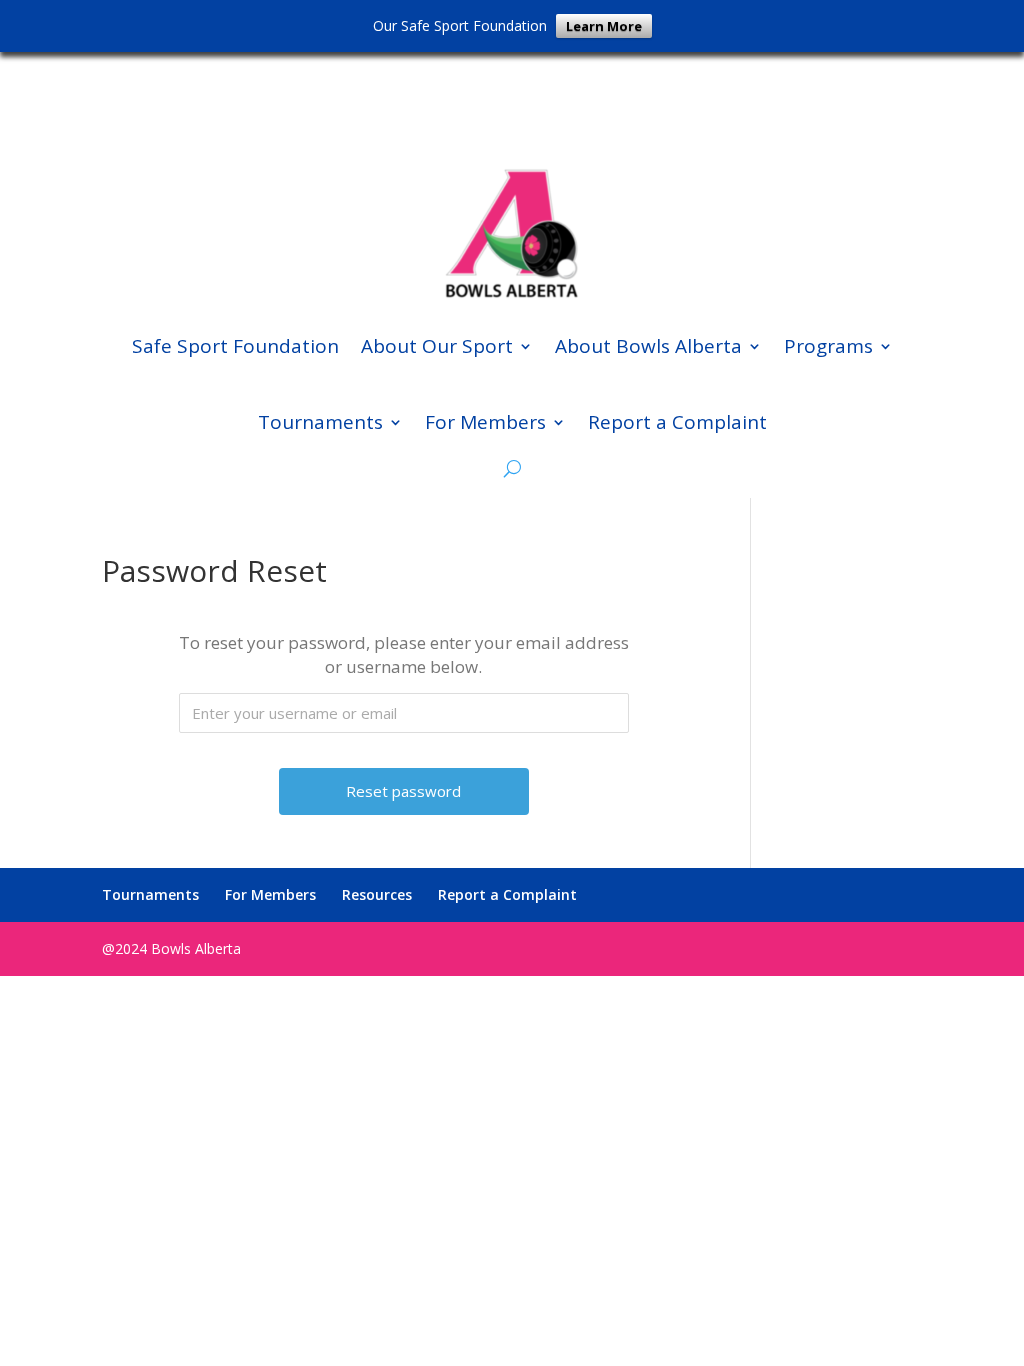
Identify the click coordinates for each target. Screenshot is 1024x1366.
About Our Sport (437, 346)
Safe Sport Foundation (235, 346)
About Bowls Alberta (648, 346)
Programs (828, 346)
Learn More (604, 26)
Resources (377, 894)
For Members (485, 422)
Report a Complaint (677, 422)
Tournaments (320, 422)
